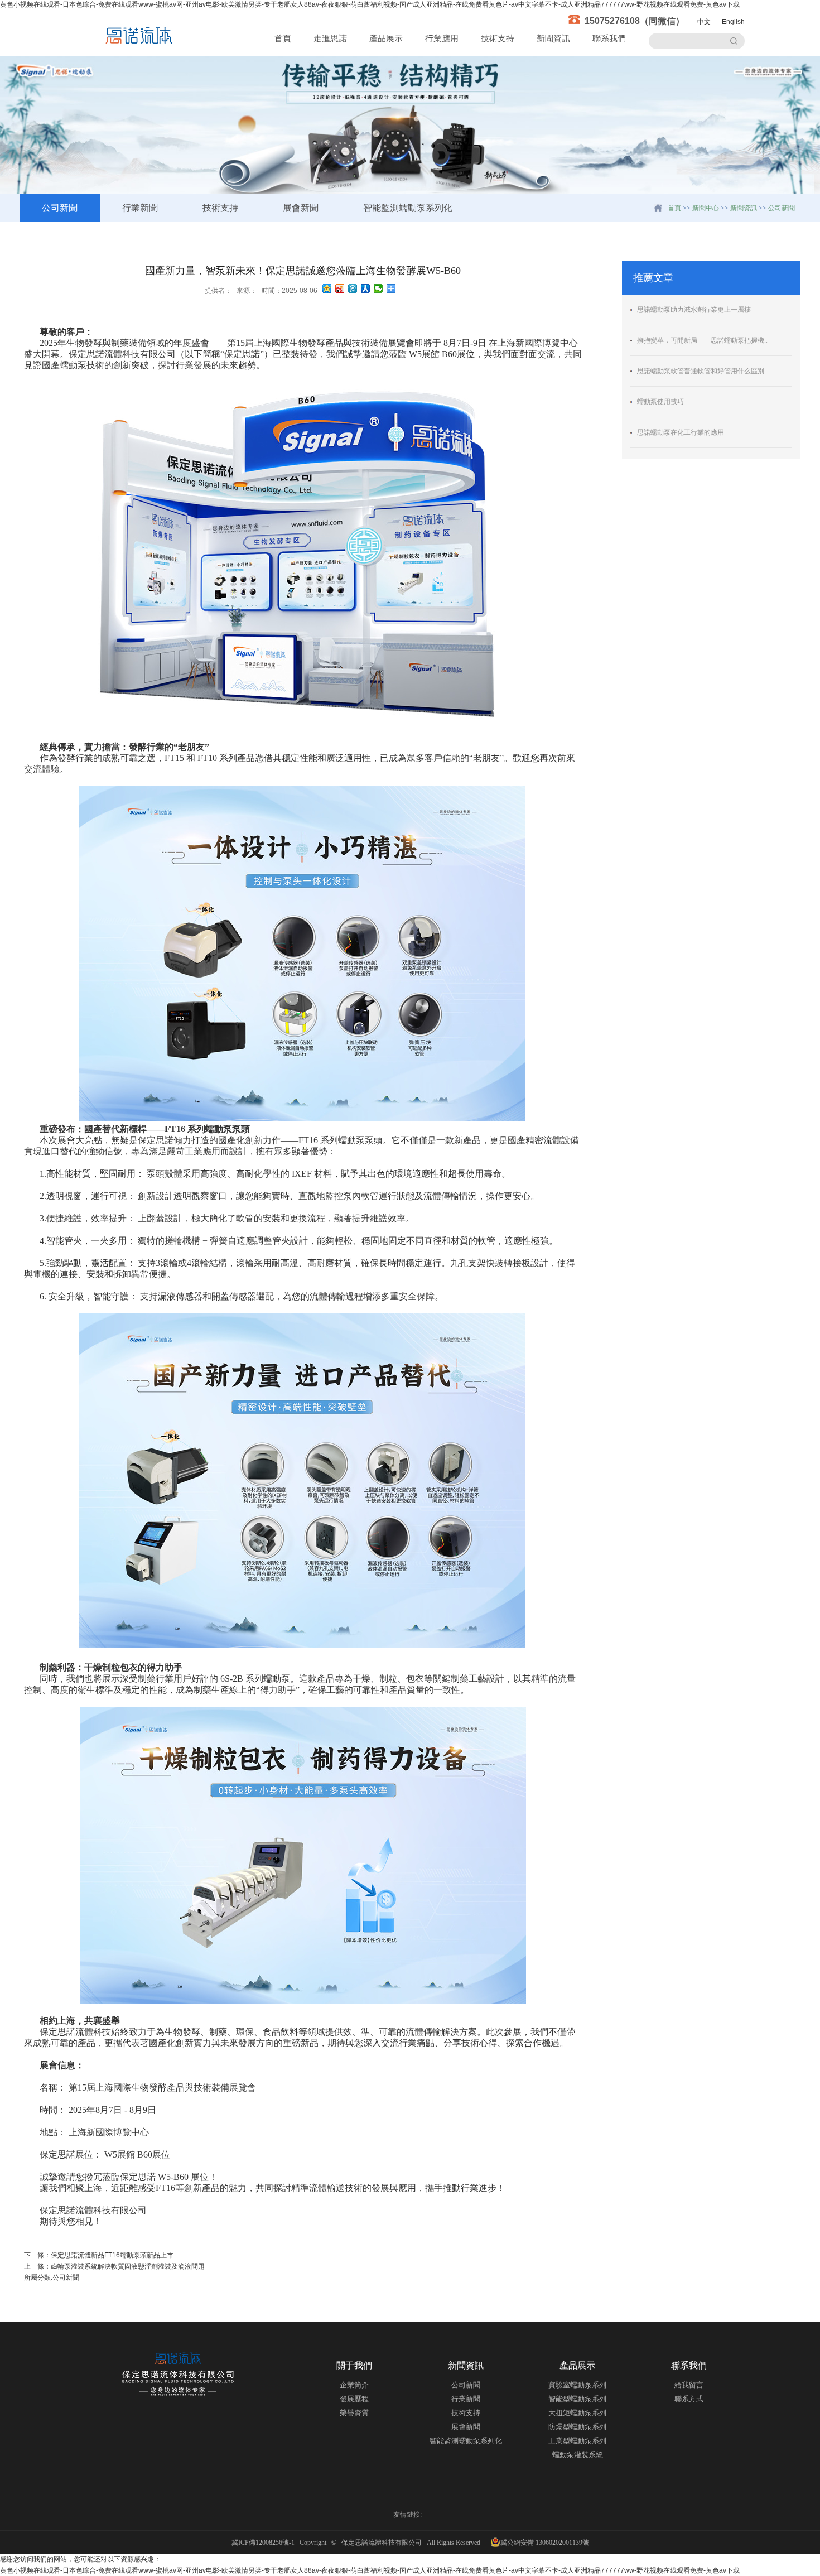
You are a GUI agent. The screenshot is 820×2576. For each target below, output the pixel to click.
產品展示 (386, 38)
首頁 (283, 38)
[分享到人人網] (366, 288)
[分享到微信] (378, 288)
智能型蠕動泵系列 (577, 2399)
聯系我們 (609, 38)
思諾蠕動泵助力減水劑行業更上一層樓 (694, 310)
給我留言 (689, 2385)
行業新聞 (140, 208)
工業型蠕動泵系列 (577, 2441)
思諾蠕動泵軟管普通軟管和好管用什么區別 (701, 371)
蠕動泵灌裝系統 (578, 2455)
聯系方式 (689, 2399)
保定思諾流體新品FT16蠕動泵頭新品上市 (112, 2255)
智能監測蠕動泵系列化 (408, 208)
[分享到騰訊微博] (353, 288)
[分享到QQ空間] (327, 288)
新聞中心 (706, 208)
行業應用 (442, 38)
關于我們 (354, 2365)
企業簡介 (354, 2385)
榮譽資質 (354, 2413)
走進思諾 (330, 38)
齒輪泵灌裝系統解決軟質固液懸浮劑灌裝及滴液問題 (128, 2266)
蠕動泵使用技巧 (660, 402)
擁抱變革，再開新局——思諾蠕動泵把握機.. (702, 340)
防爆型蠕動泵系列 (577, 2427)
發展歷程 (354, 2399)
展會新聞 (301, 208)
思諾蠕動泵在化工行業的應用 (681, 432)
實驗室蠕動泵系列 (577, 2385)
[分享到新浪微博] (340, 288)
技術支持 (498, 38)
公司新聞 (60, 208)
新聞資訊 (553, 38)
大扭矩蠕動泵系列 (577, 2413)
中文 (704, 22)
